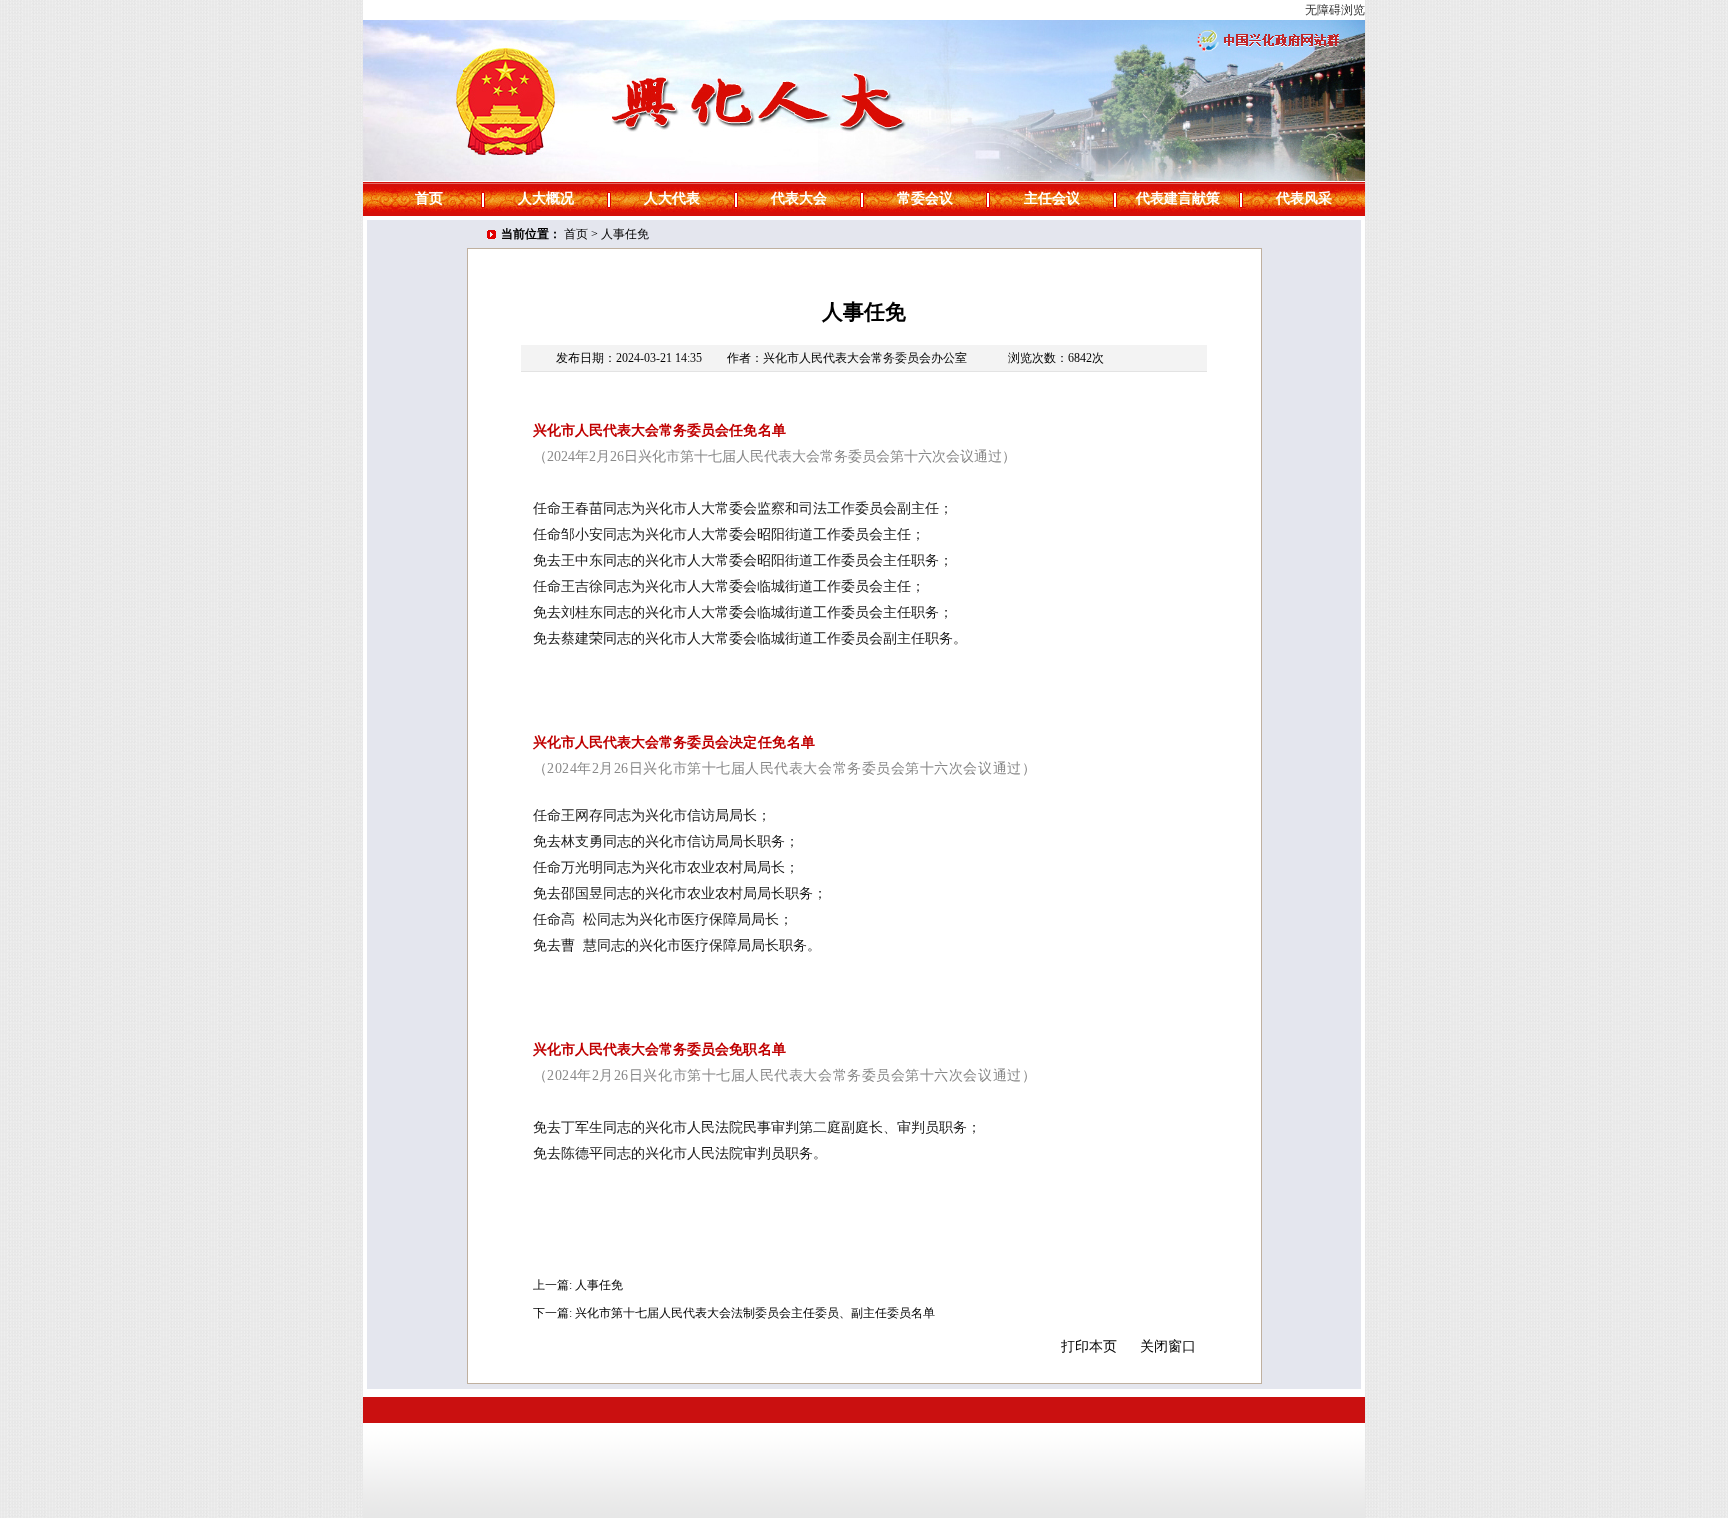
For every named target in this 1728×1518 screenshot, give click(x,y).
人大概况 (546, 198)
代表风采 (1304, 198)
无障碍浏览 (1335, 10)
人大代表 (672, 198)
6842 (1080, 358)
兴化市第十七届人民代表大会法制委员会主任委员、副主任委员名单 (755, 1313)
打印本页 (1089, 1346)
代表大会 (799, 198)
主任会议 (1052, 198)
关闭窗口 (1168, 1346)
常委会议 (925, 198)
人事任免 (625, 234)
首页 (429, 198)
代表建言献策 (1178, 198)
